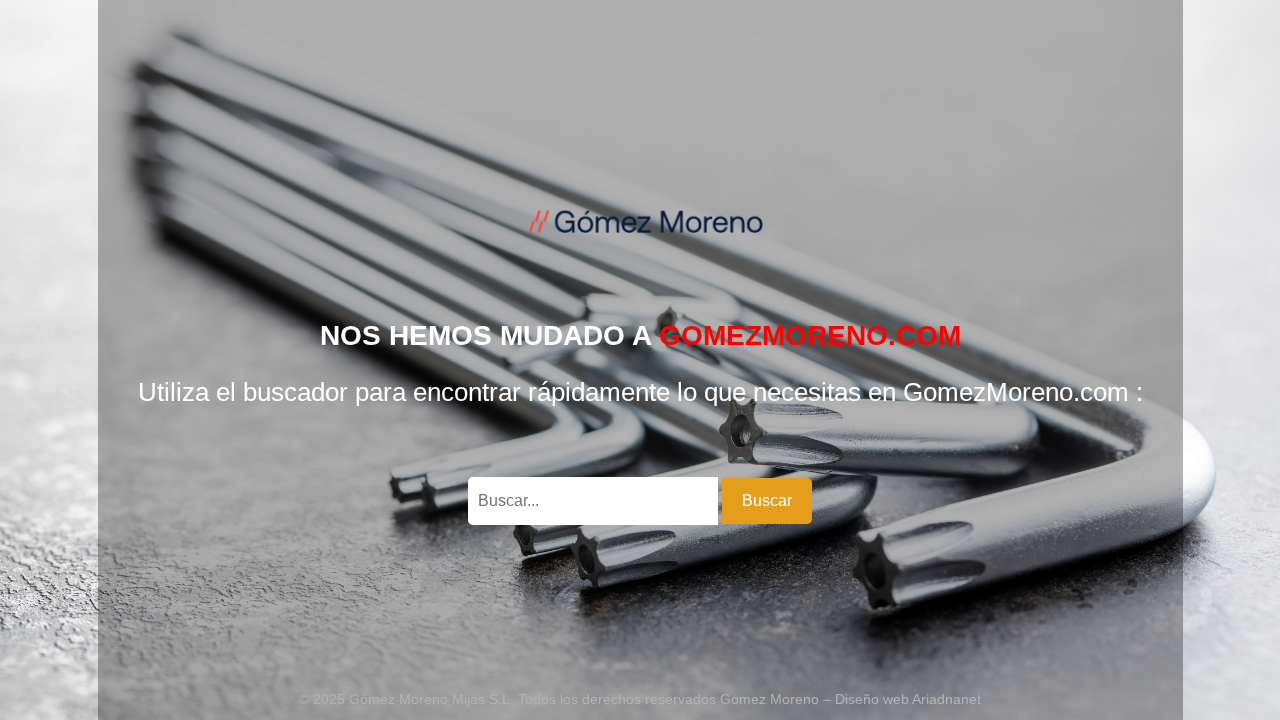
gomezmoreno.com (810, 335)
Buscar (767, 500)
